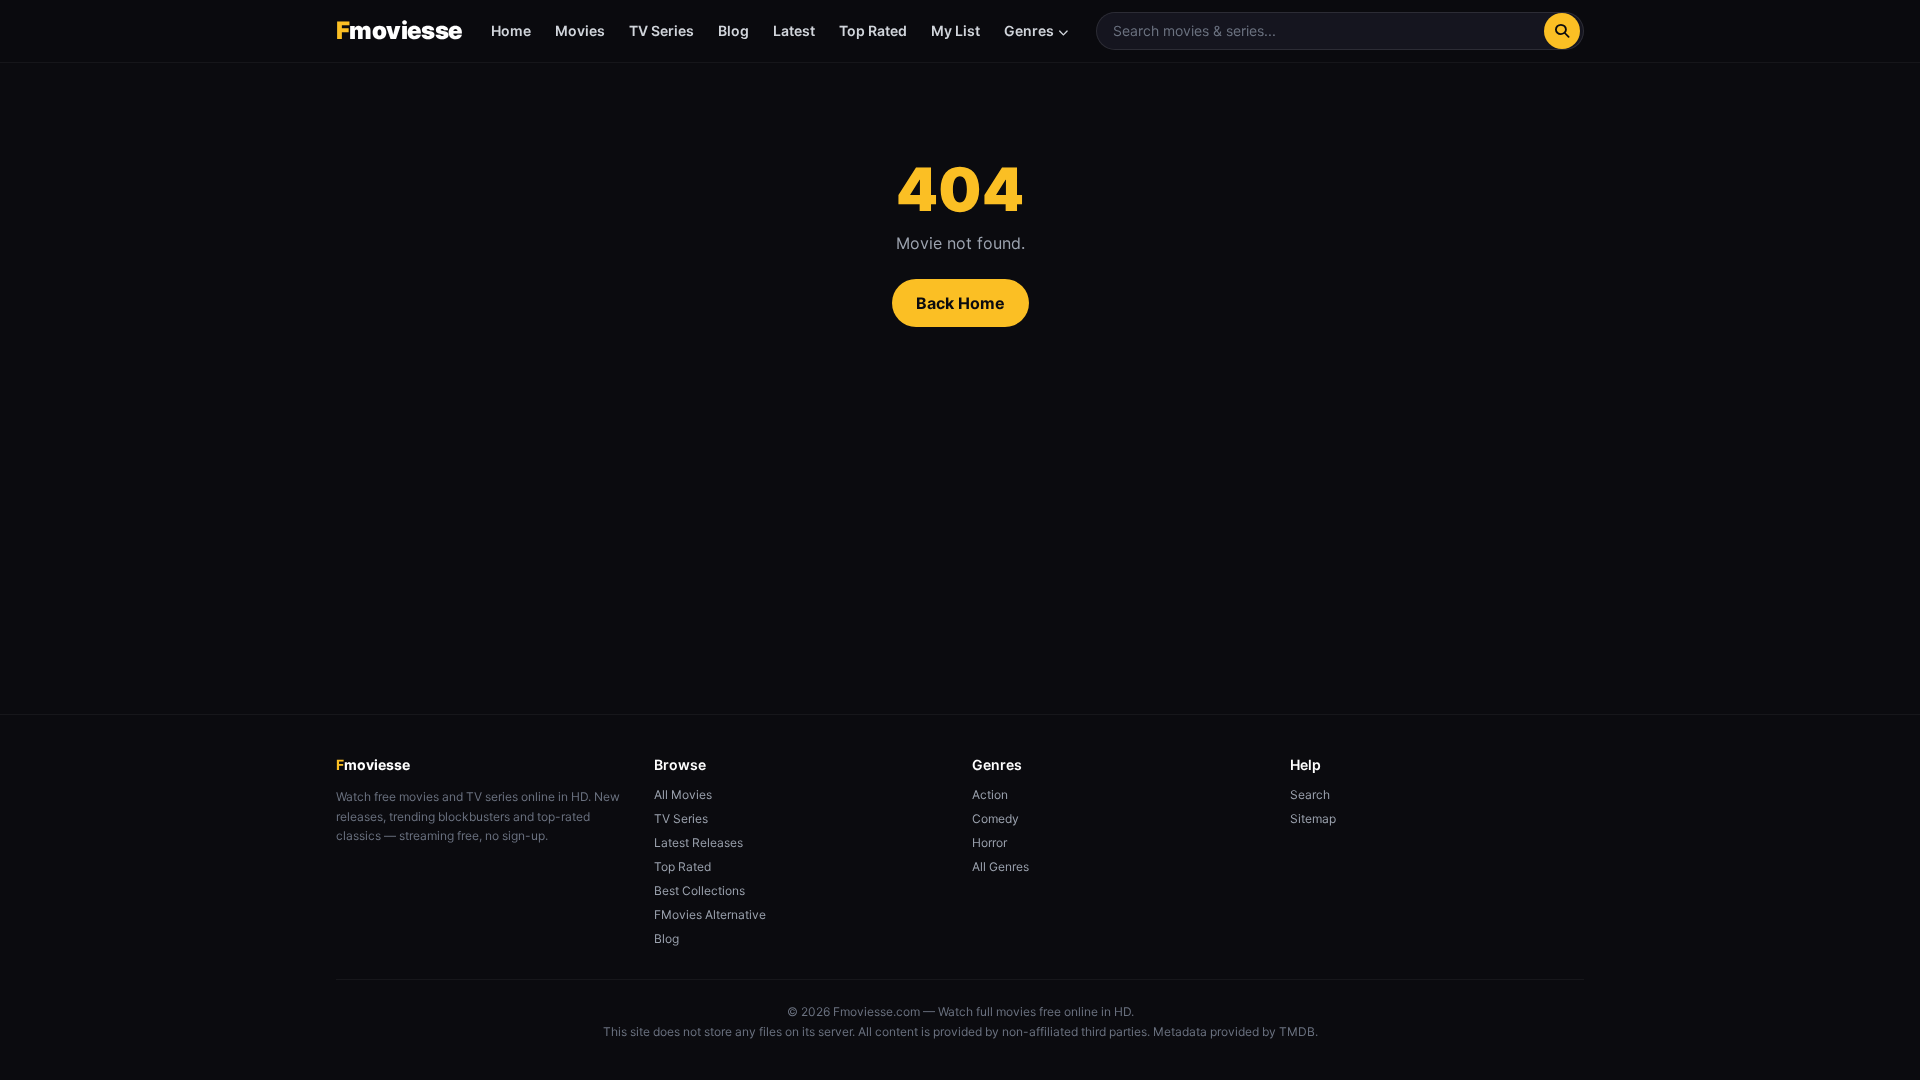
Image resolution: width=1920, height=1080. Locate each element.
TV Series (661, 30)
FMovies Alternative (710, 914)
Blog (733, 30)
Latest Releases (698, 842)
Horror (989, 842)
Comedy (995, 818)
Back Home (960, 303)
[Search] (1562, 31)
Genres (1029, 30)
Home (511, 30)
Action (990, 794)
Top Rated (873, 30)
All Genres (1000, 866)
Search (1310, 794)
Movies (580, 30)
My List (955, 30)
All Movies (683, 794)
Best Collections (699, 890)
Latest (794, 30)
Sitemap (1313, 818)
